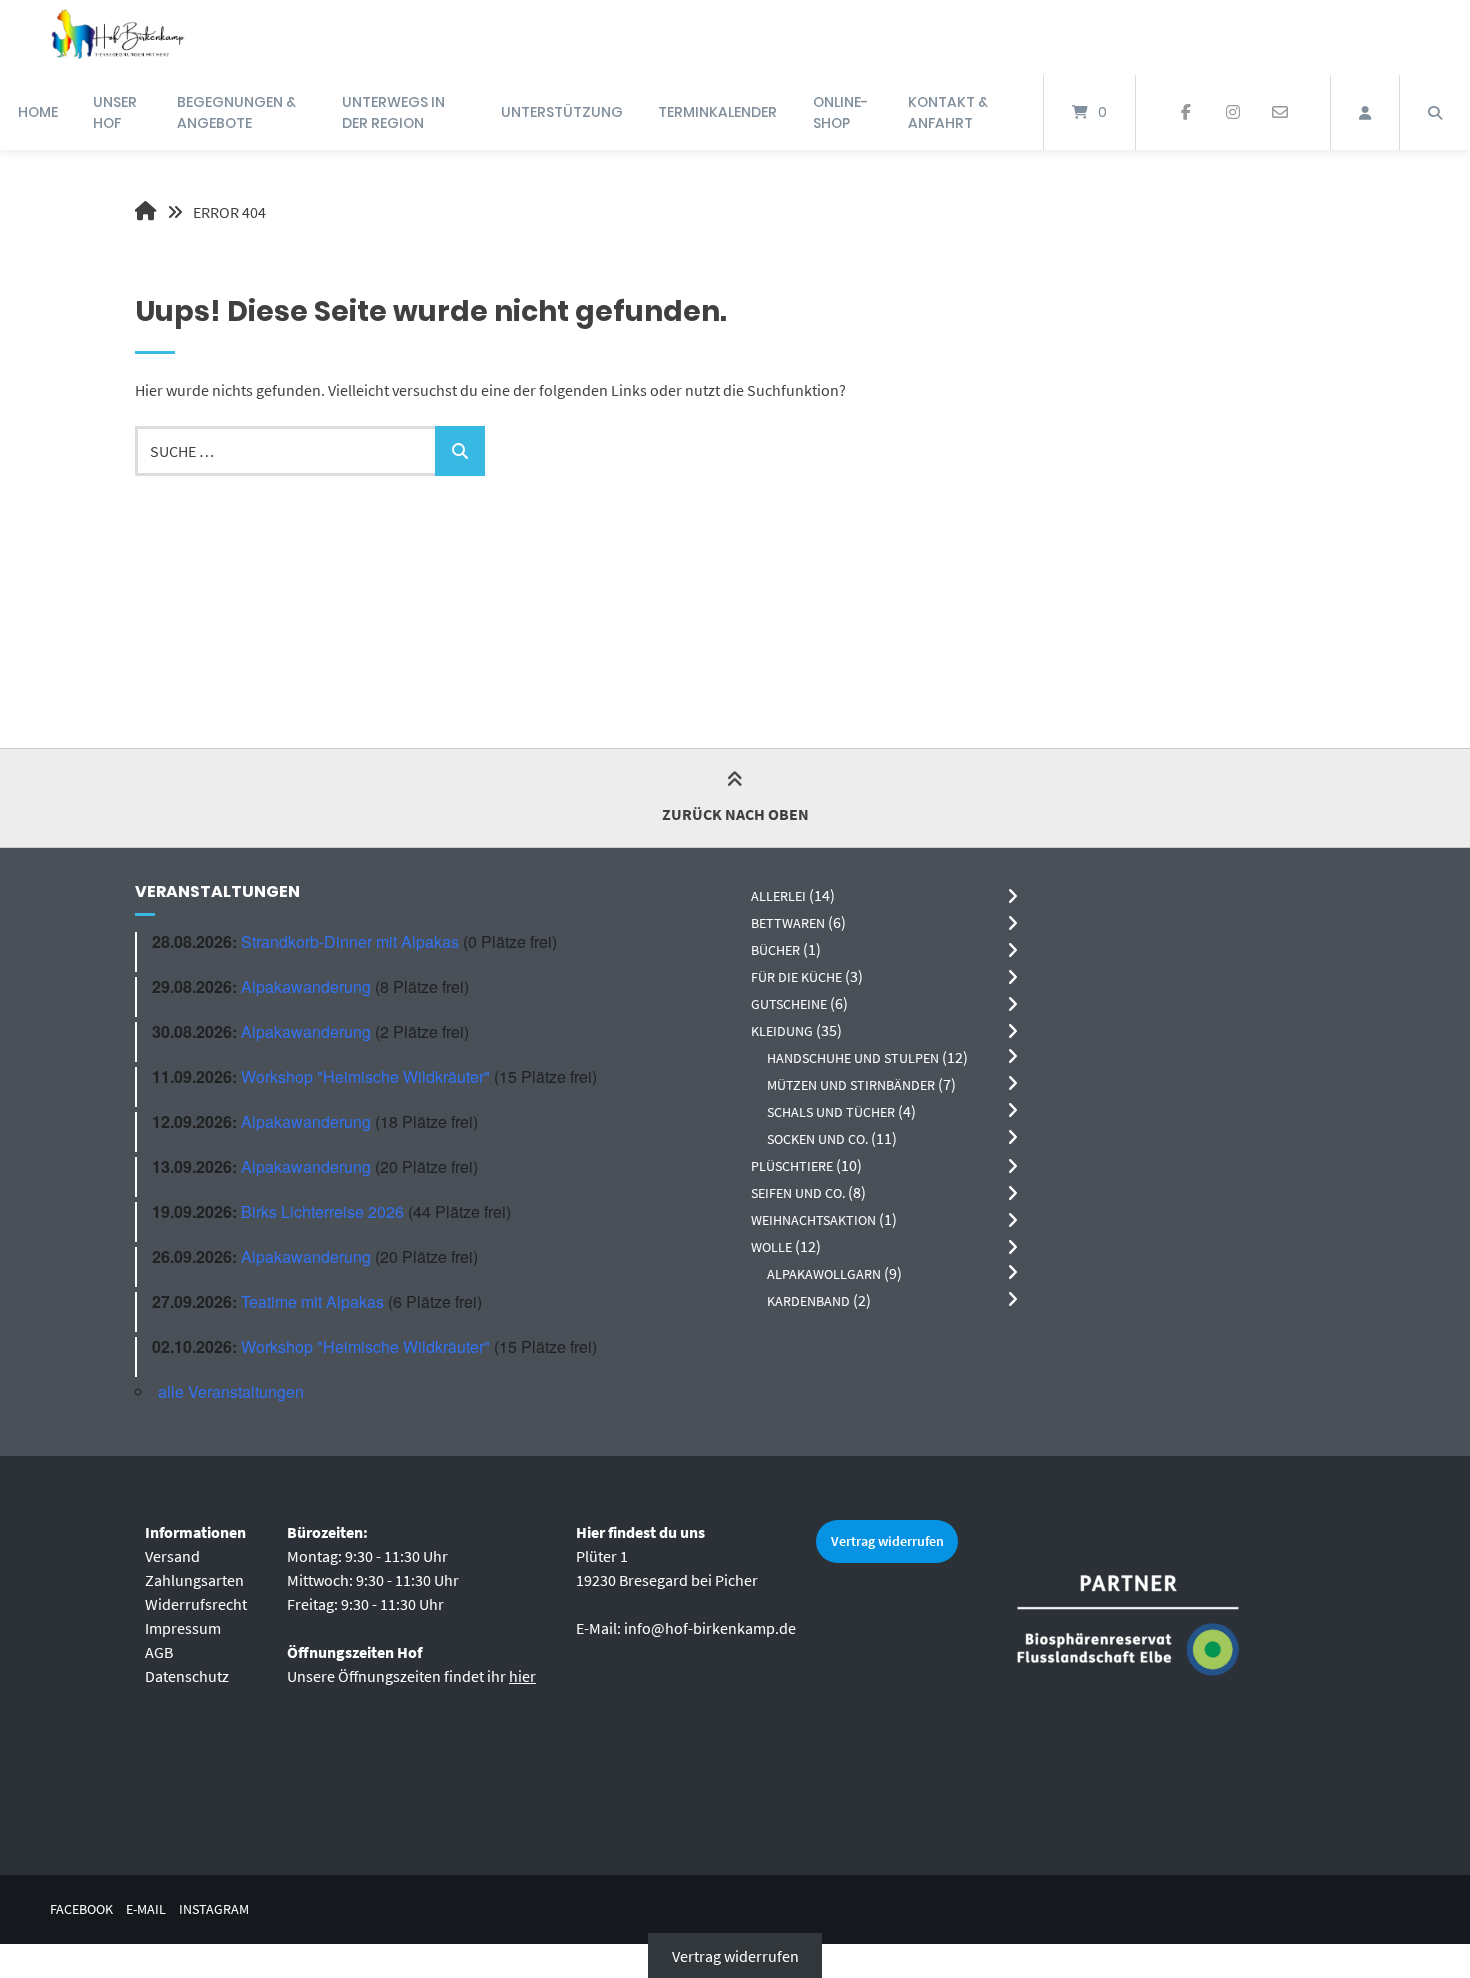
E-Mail (146, 1909)
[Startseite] (117, 37)
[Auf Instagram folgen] (1232, 113)
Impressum (183, 1628)
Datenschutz (187, 1676)
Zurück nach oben (735, 814)
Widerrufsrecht (196, 1604)
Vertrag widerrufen (887, 1541)
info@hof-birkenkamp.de (710, 1628)
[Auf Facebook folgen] (1186, 113)
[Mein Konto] (1365, 112)
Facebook (81, 1909)
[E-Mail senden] (1279, 113)
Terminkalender (717, 112)
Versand (172, 1556)
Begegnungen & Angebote (236, 112)
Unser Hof (115, 112)
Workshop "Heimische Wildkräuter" (365, 1076)
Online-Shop (840, 112)
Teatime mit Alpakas (312, 1301)
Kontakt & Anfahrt (948, 112)
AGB (159, 1652)
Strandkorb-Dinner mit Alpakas (350, 941)
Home (38, 112)
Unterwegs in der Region (393, 112)
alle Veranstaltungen (231, 1391)
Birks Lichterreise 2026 (322, 1211)
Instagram (214, 1909)
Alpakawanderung (306, 986)
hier (522, 1676)
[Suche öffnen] (1435, 112)
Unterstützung (562, 112)
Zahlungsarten (194, 1580)
